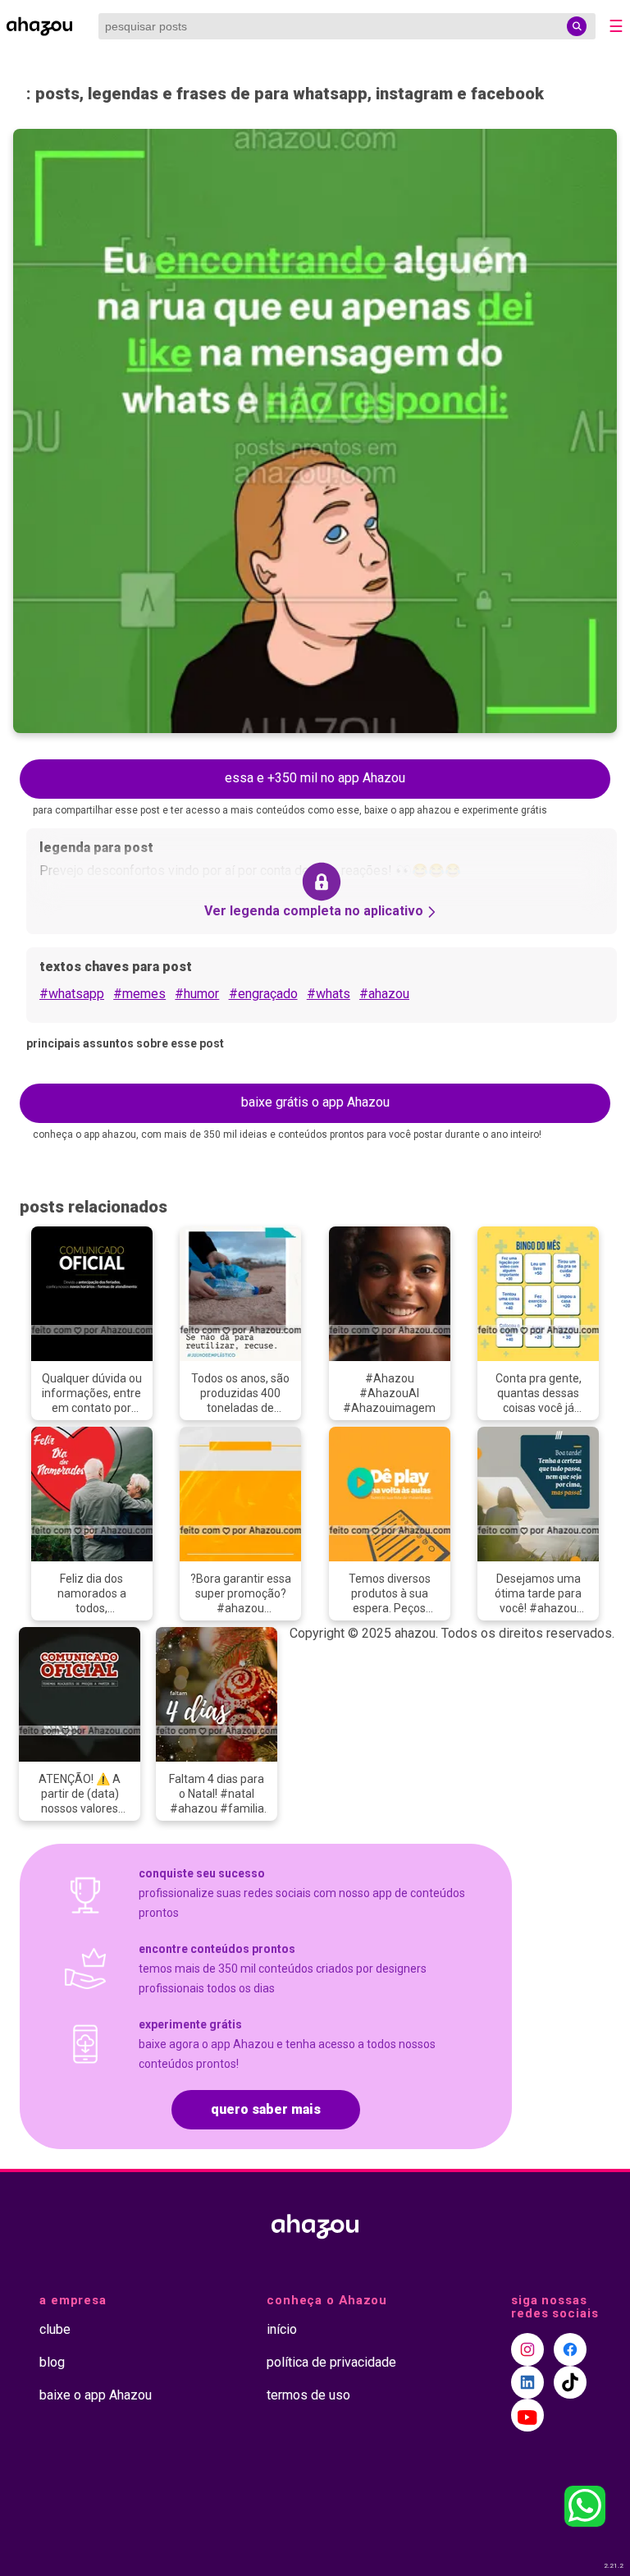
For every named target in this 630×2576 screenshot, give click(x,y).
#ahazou (384, 994)
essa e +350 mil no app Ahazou (315, 778)
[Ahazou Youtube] (527, 2415)
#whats (329, 994)
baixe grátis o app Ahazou (315, 1102)
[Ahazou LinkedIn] (527, 2382)
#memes (139, 994)
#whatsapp (72, 994)
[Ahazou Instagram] (527, 2349)
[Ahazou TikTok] (570, 2382)
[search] (577, 26)
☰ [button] (616, 26)
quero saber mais (266, 2109)
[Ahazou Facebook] (570, 2349)
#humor (197, 994)
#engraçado (263, 994)
